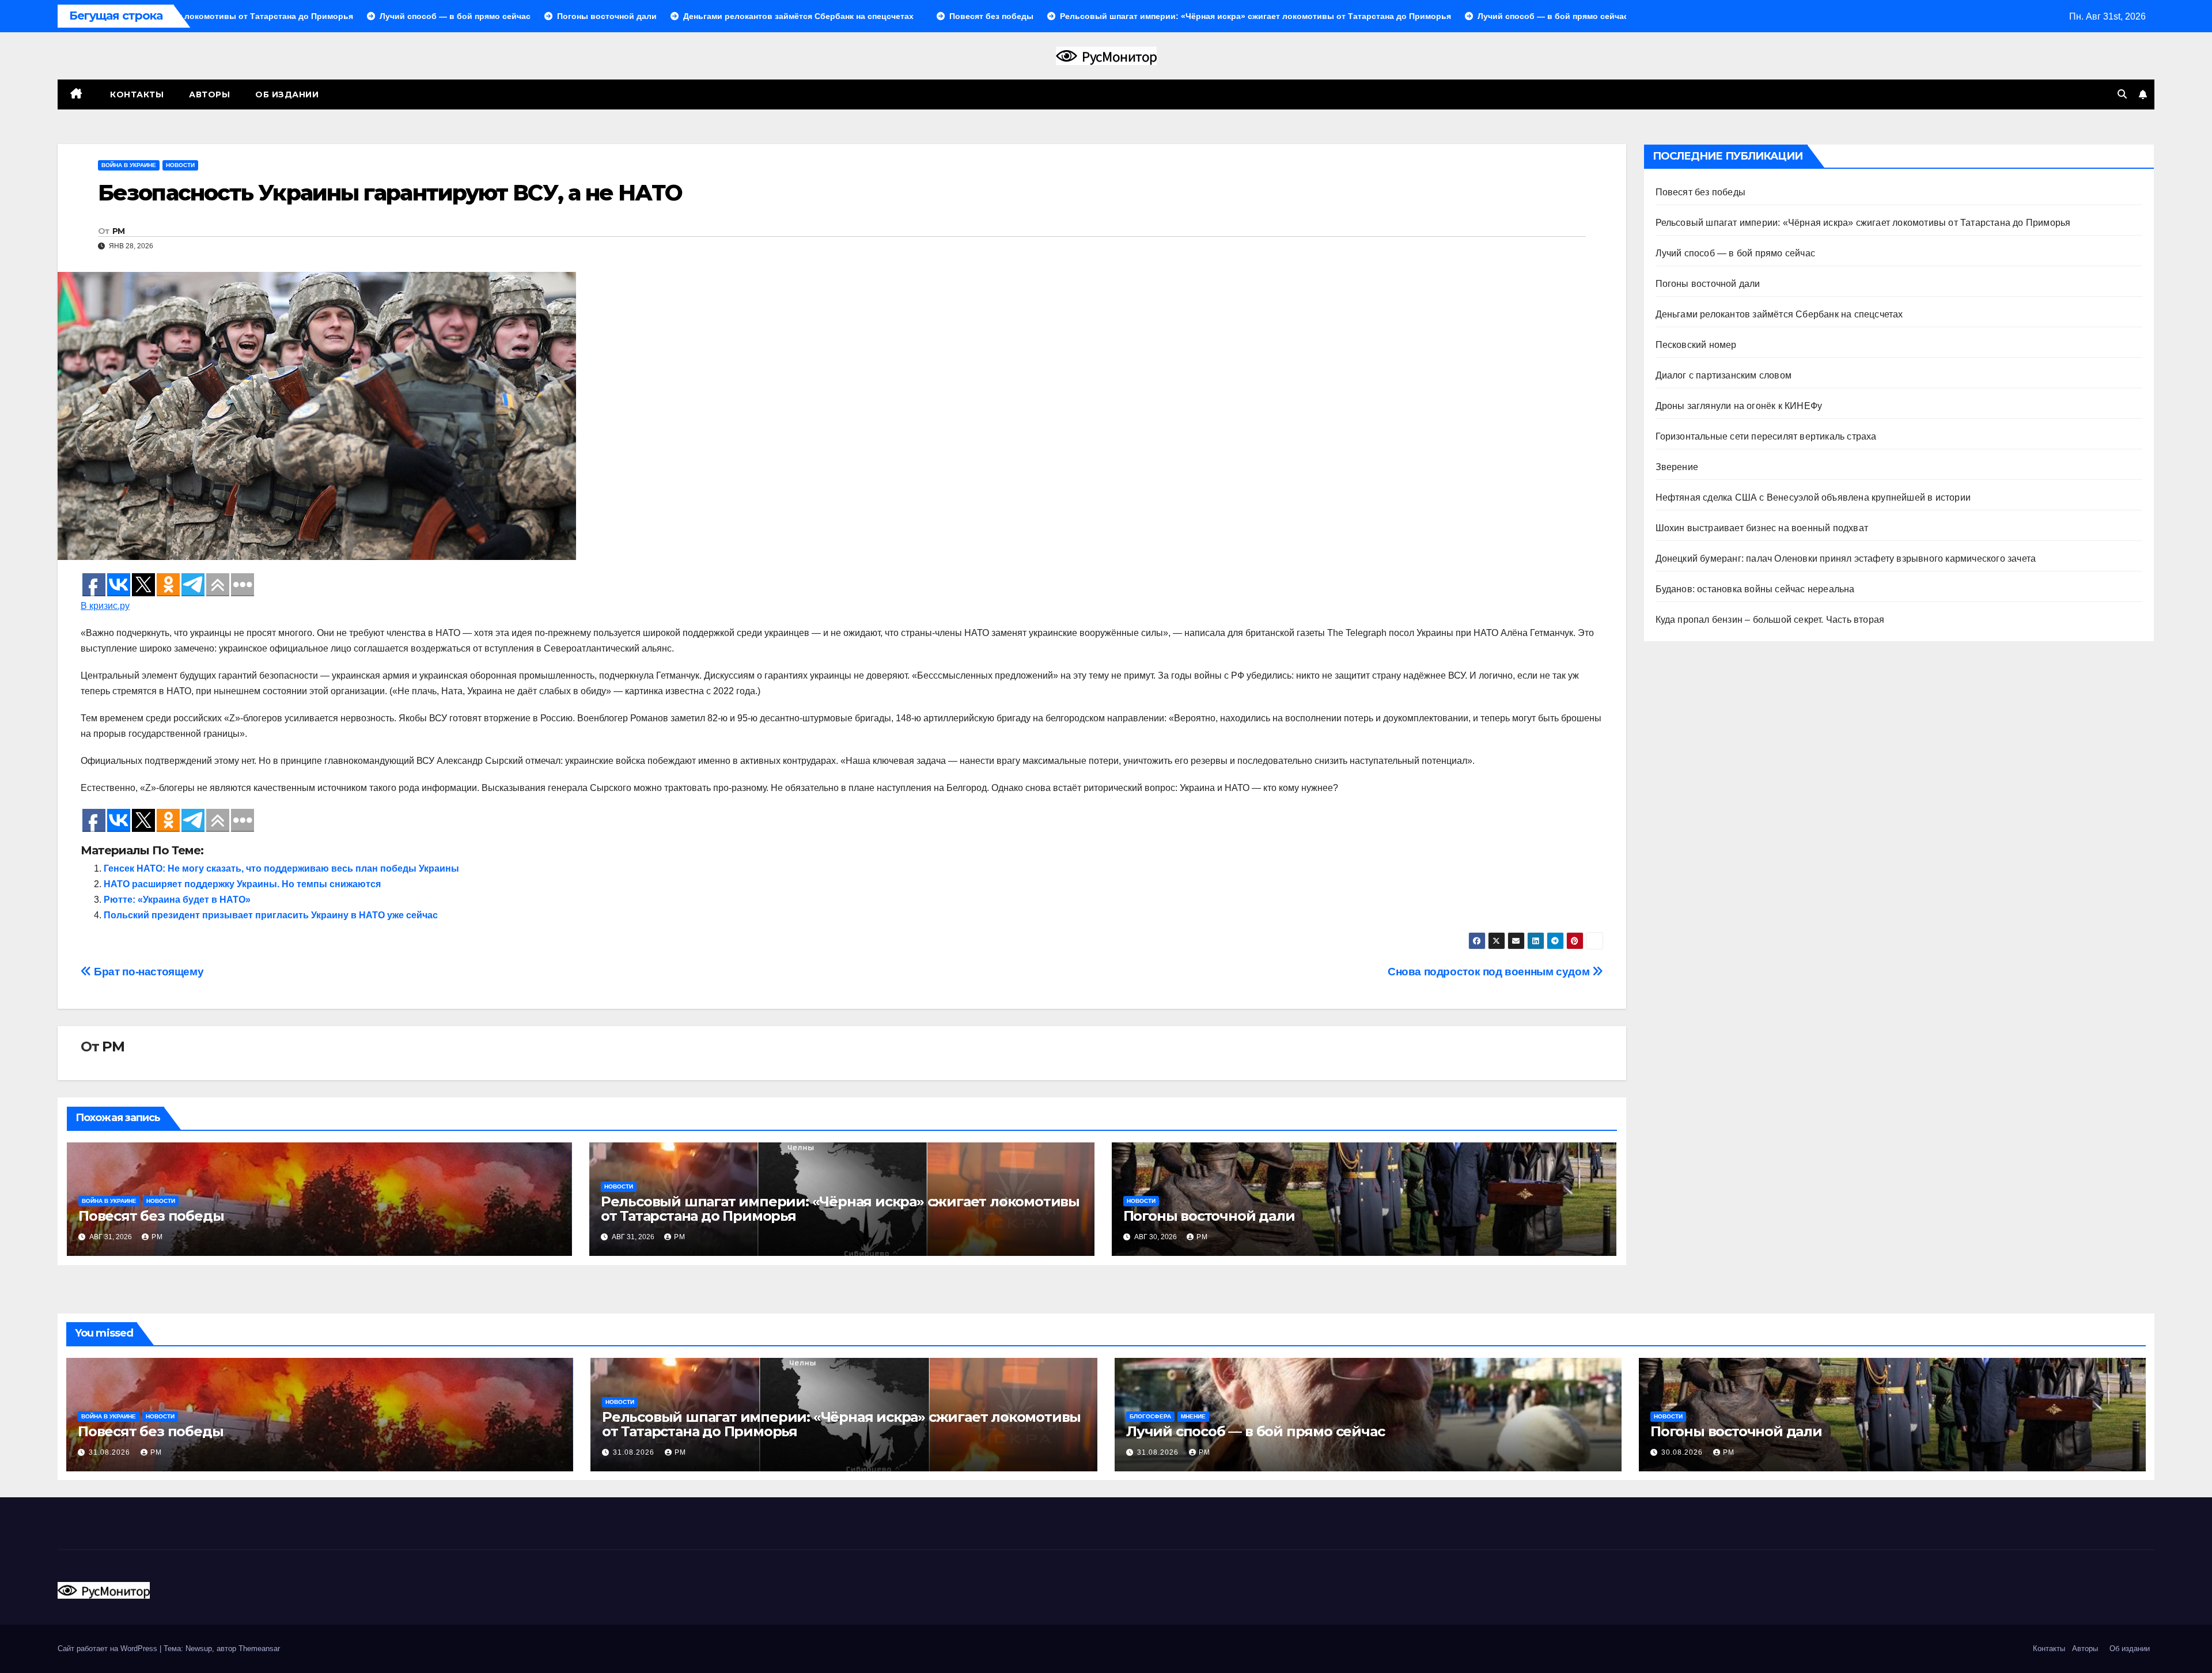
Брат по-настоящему (147, 972)
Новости (180, 165)
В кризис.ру (105, 606)
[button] (2122, 94)
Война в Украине (129, 165)
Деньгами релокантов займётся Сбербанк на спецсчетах (1779, 314)
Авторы (209, 94)
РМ (119, 231)
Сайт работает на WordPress (109, 1649)
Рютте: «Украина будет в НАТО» (177, 900)
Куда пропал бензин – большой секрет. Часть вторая (1770, 620)
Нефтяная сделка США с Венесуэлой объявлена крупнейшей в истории (1813, 497)
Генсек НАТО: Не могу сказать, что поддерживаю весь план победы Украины (281, 868)
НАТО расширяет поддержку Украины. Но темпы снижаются (242, 884)
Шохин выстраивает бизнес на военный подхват (1762, 528)
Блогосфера (1150, 1416)
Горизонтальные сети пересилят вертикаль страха (1766, 436)
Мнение (1193, 1416)
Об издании (287, 94)
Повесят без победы (151, 1216)
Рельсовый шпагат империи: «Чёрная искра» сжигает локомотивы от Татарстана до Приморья (840, 1209)
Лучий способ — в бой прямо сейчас (1736, 253)
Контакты (136, 94)
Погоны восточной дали (1209, 1216)
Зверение (1677, 467)
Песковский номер (1696, 345)
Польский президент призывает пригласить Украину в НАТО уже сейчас (271, 915)
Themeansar (259, 1649)
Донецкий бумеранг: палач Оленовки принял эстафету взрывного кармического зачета (1846, 559)
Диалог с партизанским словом (1724, 375)
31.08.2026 (111, 1452)
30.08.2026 (1683, 1452)
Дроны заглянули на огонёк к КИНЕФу (1739, 406)
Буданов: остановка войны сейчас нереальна (1755, 589)
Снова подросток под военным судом (1490, 972)
